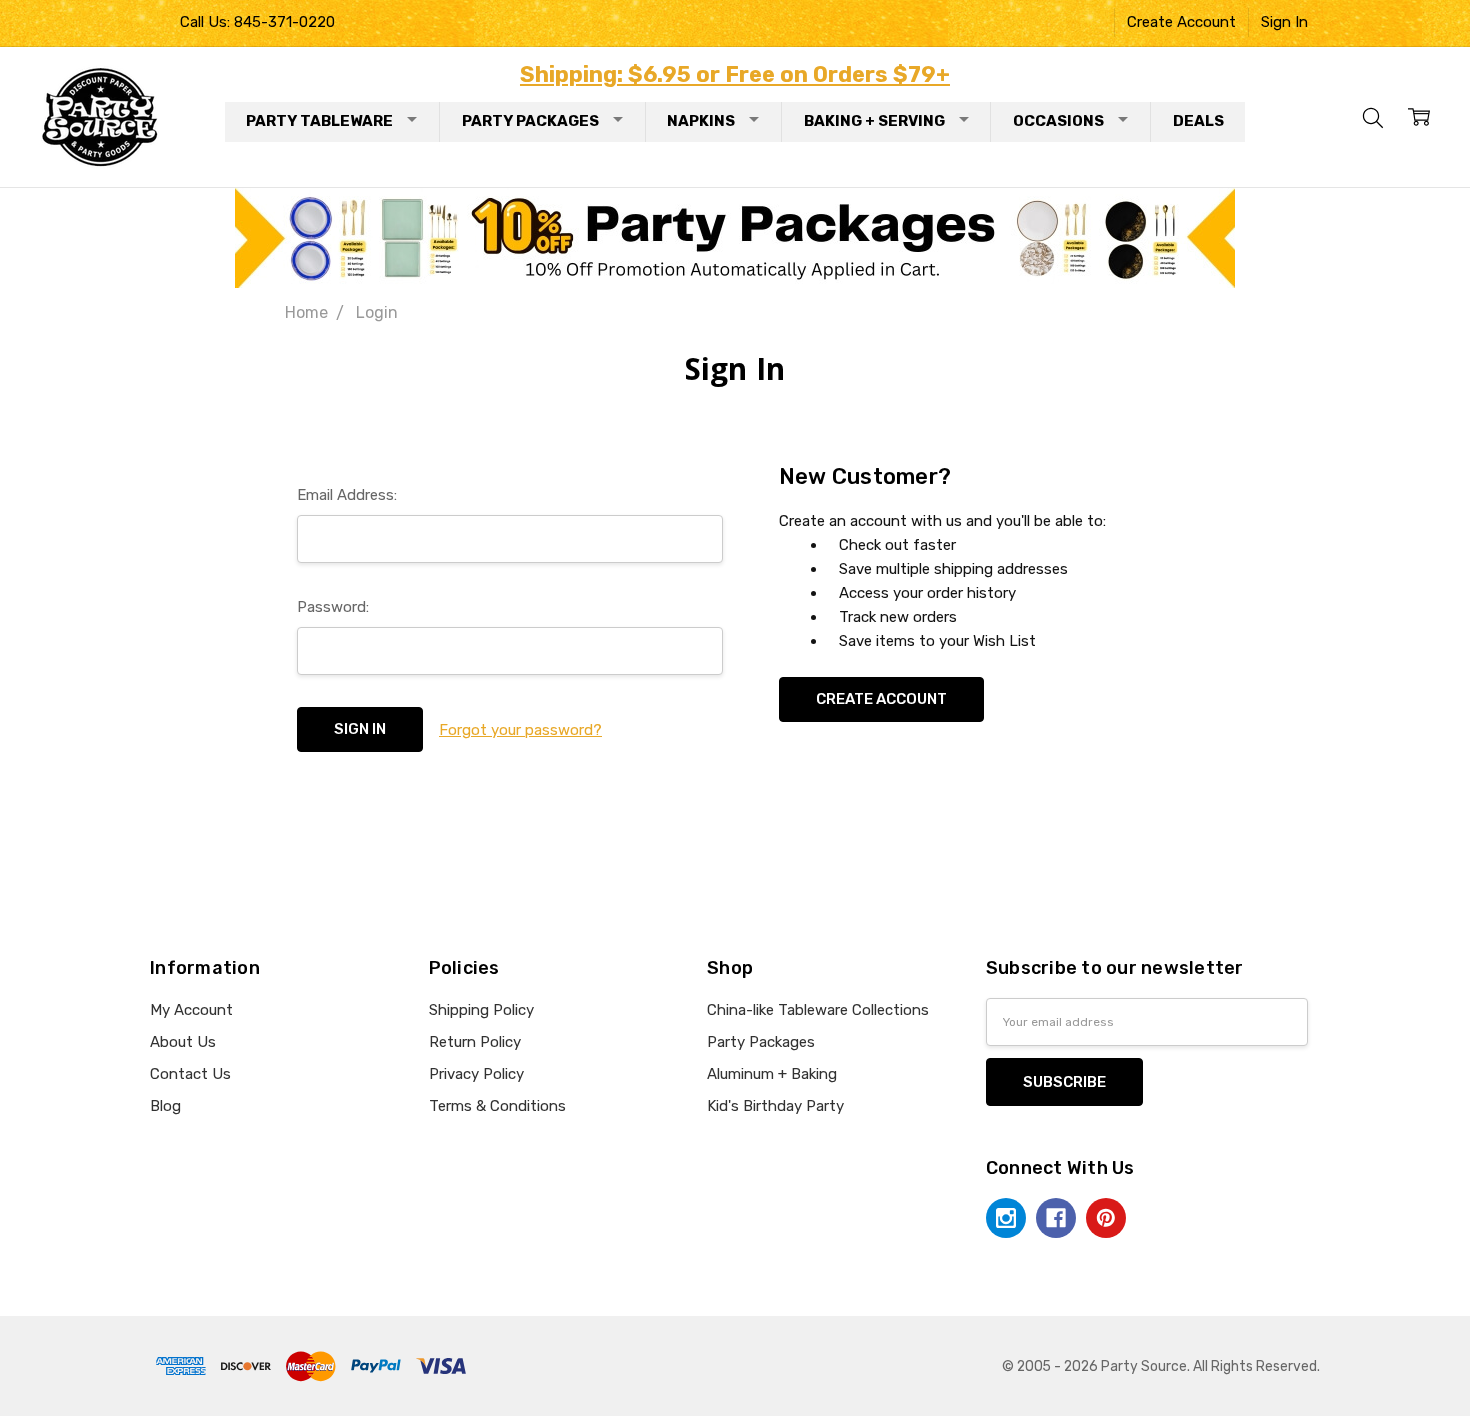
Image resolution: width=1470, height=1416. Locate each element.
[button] (735, 238)
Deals (1198, 121)
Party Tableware (319, 121)
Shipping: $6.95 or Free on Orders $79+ (735, 74)
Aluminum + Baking (772, 1074)
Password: (333, 607)
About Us (183, 1042)
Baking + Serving (874, 121)
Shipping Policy (481, 1010)
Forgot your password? (520, 730)
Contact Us (190, 1074)
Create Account (1181, 22)
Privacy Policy (476, 1074)
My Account (191, 1010)
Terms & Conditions (497, 1106)
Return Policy (475, 1042)
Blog (165, 1106)
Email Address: (347, 495)
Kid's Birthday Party (775, 1106)
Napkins (701, 121)
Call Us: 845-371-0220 (257, 22)
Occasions (1058, 121)
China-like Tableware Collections (818, 1010)
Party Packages (530, 121)
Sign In (1284, 22)
